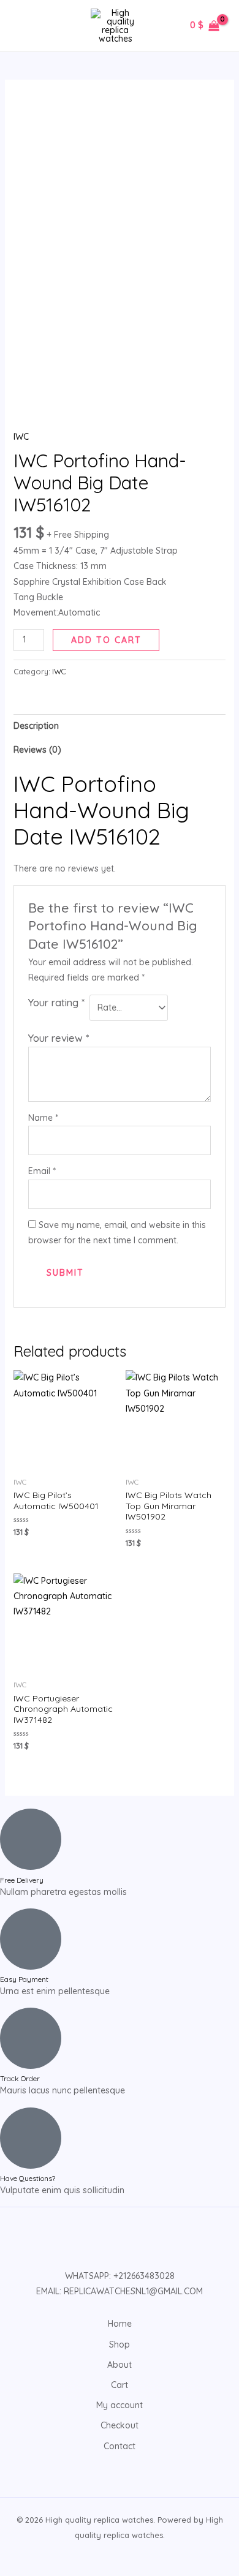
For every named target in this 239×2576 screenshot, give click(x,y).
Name (43, 1118)
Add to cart (106, 640)
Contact (120, 2446)
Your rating (56, 1002)
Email (42, 1171)
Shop (120, 2344)
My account (120, 2405)
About (120, 2365)
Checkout (120, 2425)
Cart (120, 2385)
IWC (21, 437)
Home (120, 2324)
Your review (59, 1038)
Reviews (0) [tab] (37, 750)
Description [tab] (36, 726)
